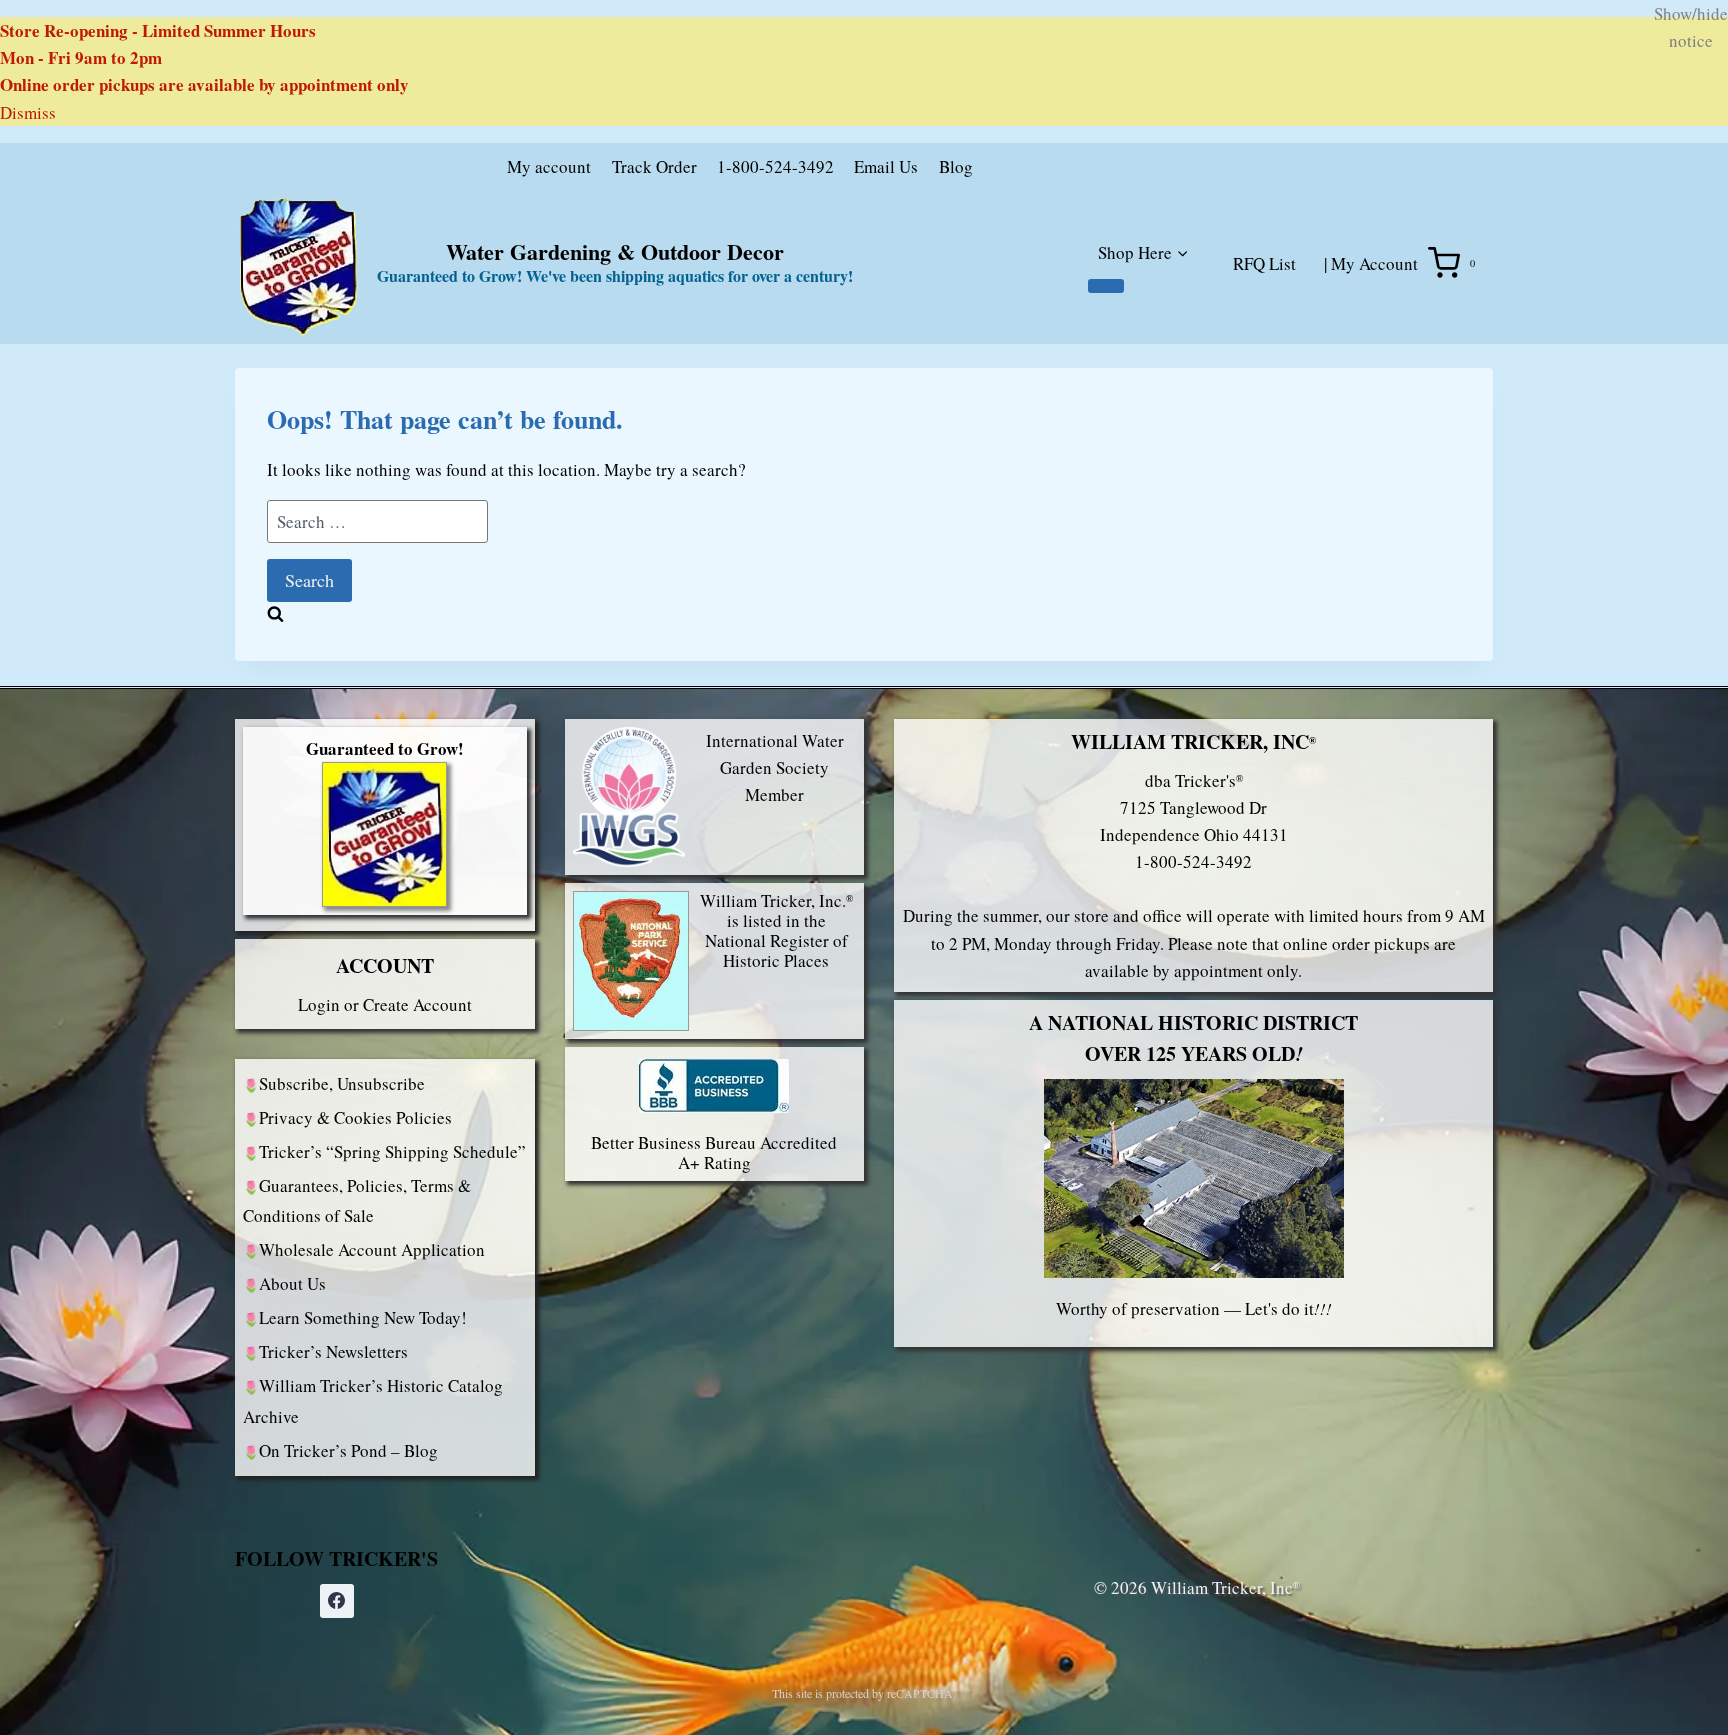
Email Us (886, 166)
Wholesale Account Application (372, 1249)
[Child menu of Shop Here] (1106, 286)
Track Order (654, 166)
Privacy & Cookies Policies (355, 1117)
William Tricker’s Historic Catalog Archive (373, 1401)
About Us (292, 1283)
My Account (1374, 263)
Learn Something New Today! (363, 1317)
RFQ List (1264, 263)
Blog (956, 166)
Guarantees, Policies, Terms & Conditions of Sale (357, 1201)
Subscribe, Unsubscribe (342, 1083)
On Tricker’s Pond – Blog (348, 1450)
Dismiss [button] (28, 112)
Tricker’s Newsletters (333, 1351)
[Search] (1196, 171)
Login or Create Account (385, 1004)
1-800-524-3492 (775, 166)
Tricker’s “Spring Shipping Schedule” (392, 1151)
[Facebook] (337, 1601)
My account (549, 166)
